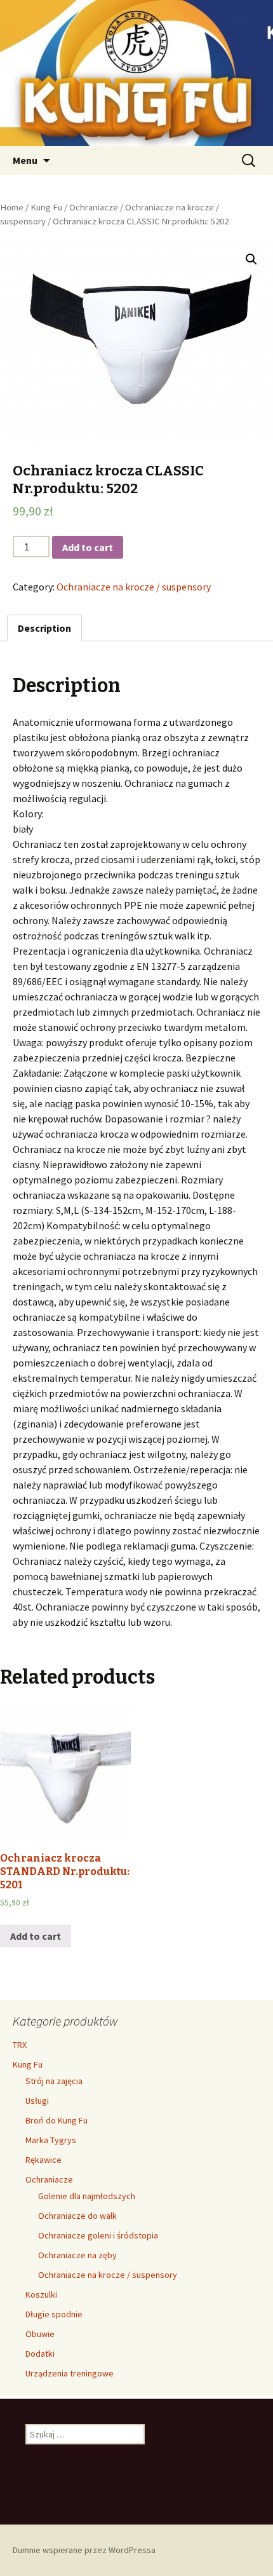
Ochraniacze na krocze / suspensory (134, 587)
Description (44, 628)
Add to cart (88, 547)
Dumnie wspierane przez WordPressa (84, 2550)
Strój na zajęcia (54, 2081)
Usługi (37, 2101)
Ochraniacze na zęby (77, 2255)
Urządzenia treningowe (70, 2373)
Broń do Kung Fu (57, 2120)
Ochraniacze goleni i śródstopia (98, 2235)
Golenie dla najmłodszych (87, 2196)
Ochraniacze (94, 207)
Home (12, 207)
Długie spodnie (54, 2314)
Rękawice (43, 2160)
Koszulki (41, 2294)
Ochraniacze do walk (77, 2216)
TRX (20, 2045)
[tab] (44, 628)
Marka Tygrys (51, 2140)
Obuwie (40, 2334)
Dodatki (40, 2354)
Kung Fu (46, 207)
